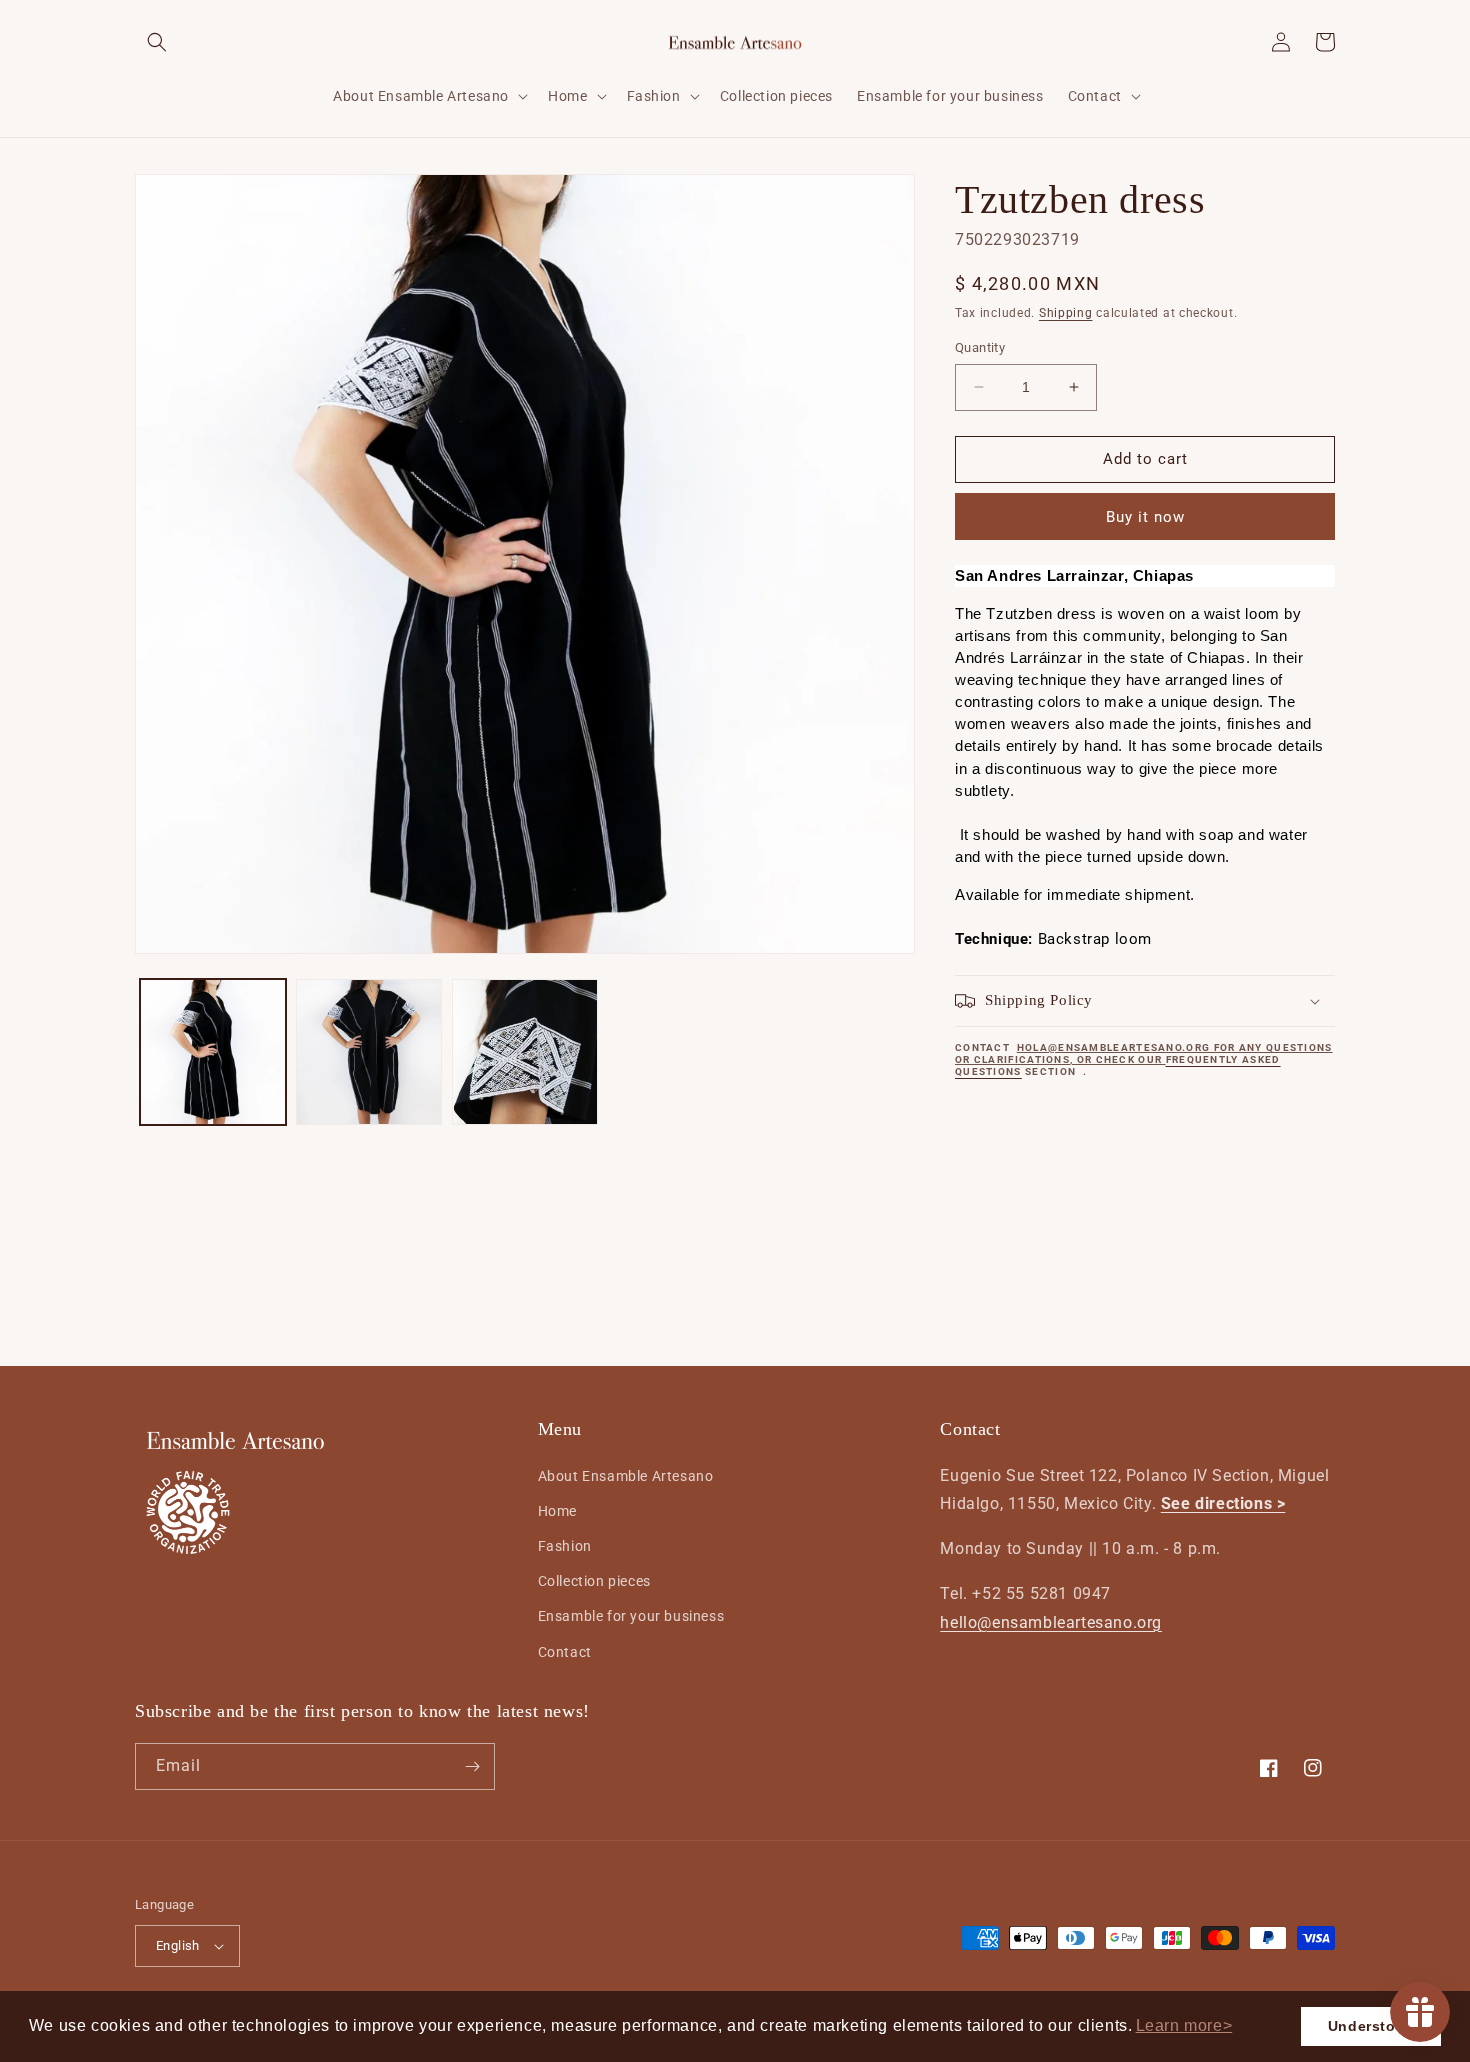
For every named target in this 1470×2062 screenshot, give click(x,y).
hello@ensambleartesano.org (1051, 1622)
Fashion (565, 1546)
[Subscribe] (472, 1766)
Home (557, 1511)
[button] (1183, 2026)
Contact (565, 1652)
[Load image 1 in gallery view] (213, 1052)
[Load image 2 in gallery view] (369, 1052)
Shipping (1066, 313)
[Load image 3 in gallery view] (525, 1052)
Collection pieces (594, 1581)
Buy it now (1145, 517)
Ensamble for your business (631, 1616)
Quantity (980, 347)
